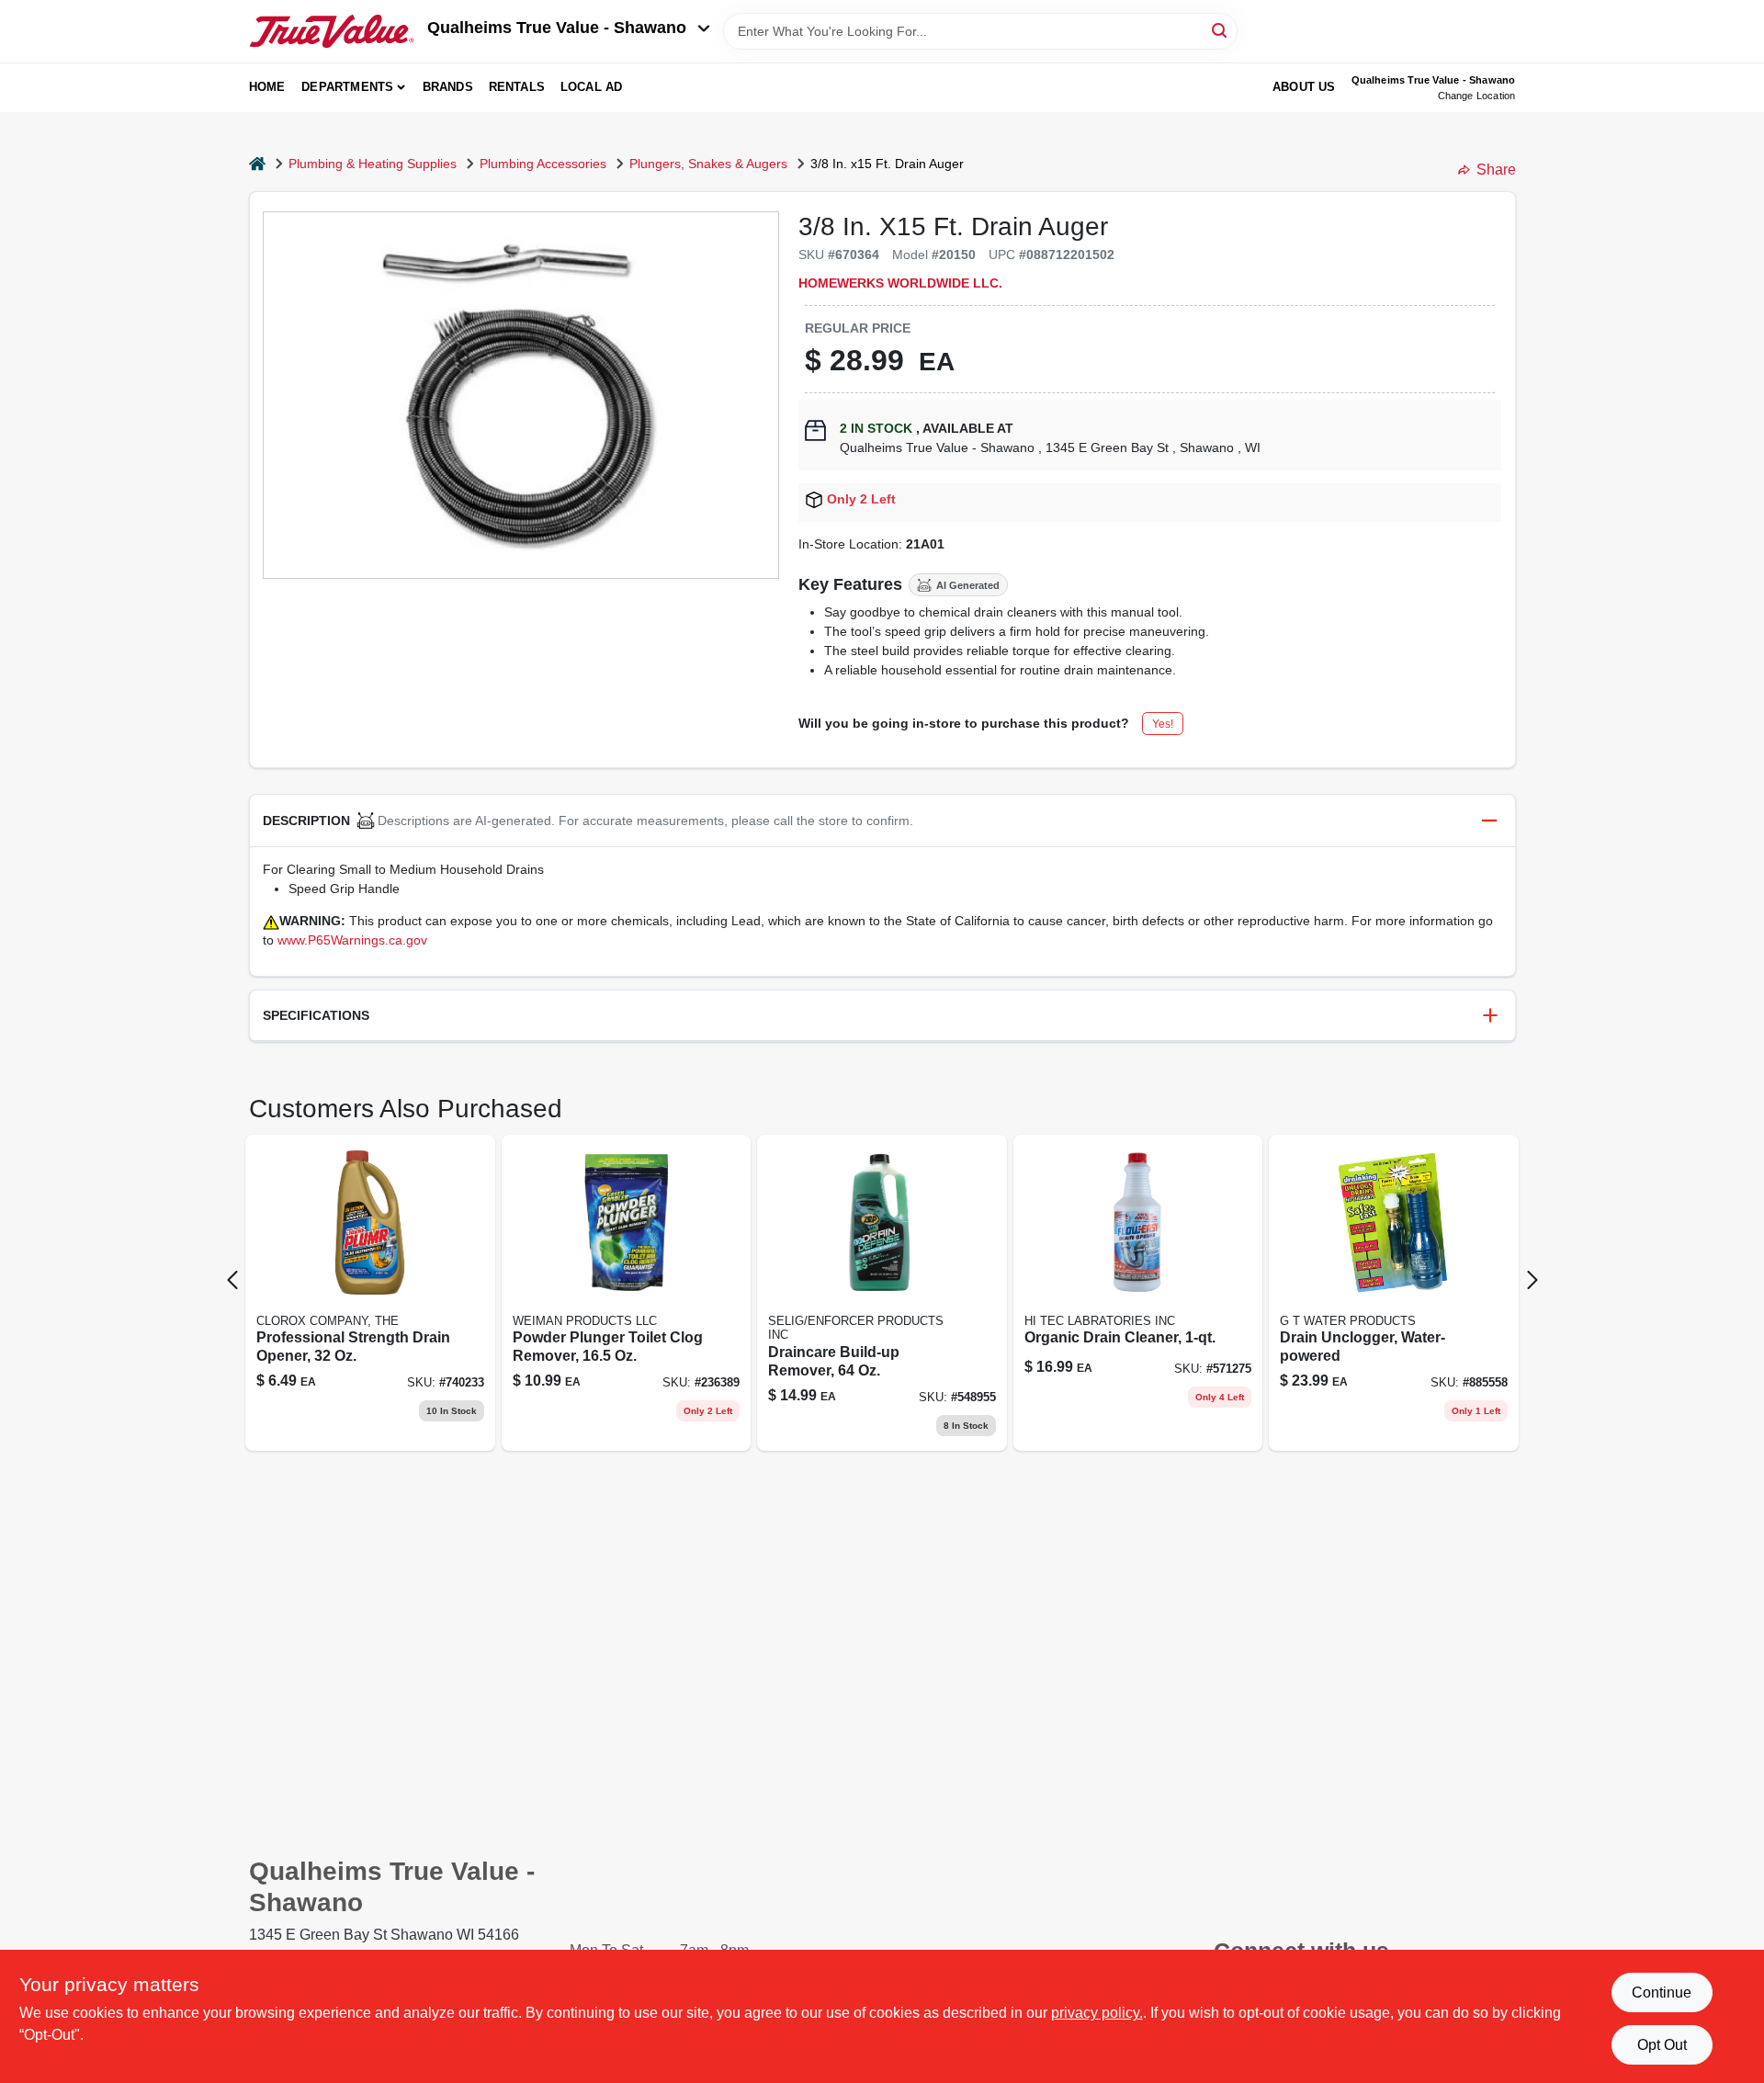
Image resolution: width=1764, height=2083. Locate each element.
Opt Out (1662, 2045)
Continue (1662, 1992)
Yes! (1163, 724)
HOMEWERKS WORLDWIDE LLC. (900, 283)
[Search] (1221, 30)
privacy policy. (1097, 2013)
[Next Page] (1532, 1280)
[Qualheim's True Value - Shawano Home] (332, 31)
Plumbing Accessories (543, 164)
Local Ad (592, 87)
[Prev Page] (232, 1280)
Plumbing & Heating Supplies (373, 164)
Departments (347, 87)
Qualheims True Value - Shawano (557, 28)
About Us (1304, 87)
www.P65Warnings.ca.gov (352, 940)
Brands (448, 87)
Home (267, 87)
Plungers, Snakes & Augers (708, 164)
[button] (882, 821)
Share (1496, 170)
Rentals (517, 87)
